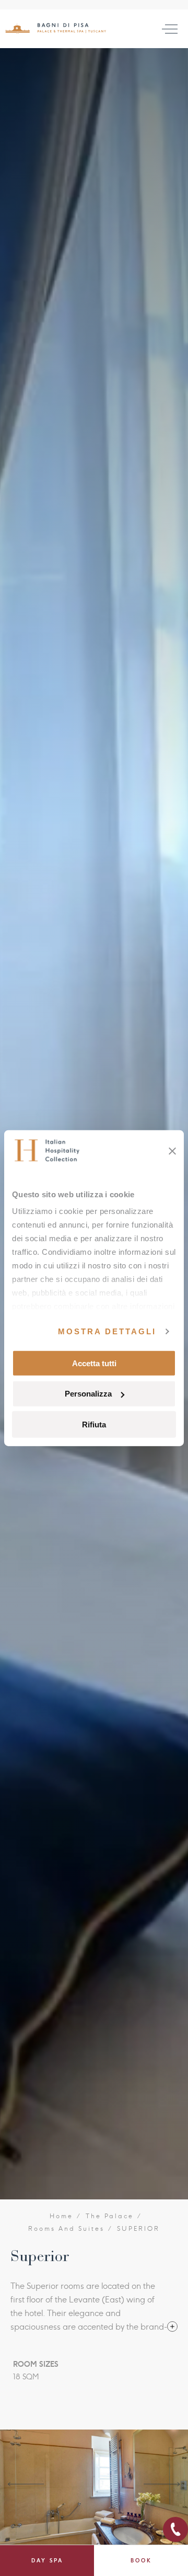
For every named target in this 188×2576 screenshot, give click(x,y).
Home (62, 2216)
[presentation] (26, 2484)
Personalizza (88, 1394)
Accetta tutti (94, 1363)
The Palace (110, 2216)
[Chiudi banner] (172, 1151)
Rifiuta (94, 1425)
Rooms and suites (67, 2229)
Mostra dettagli (107, 1331)
